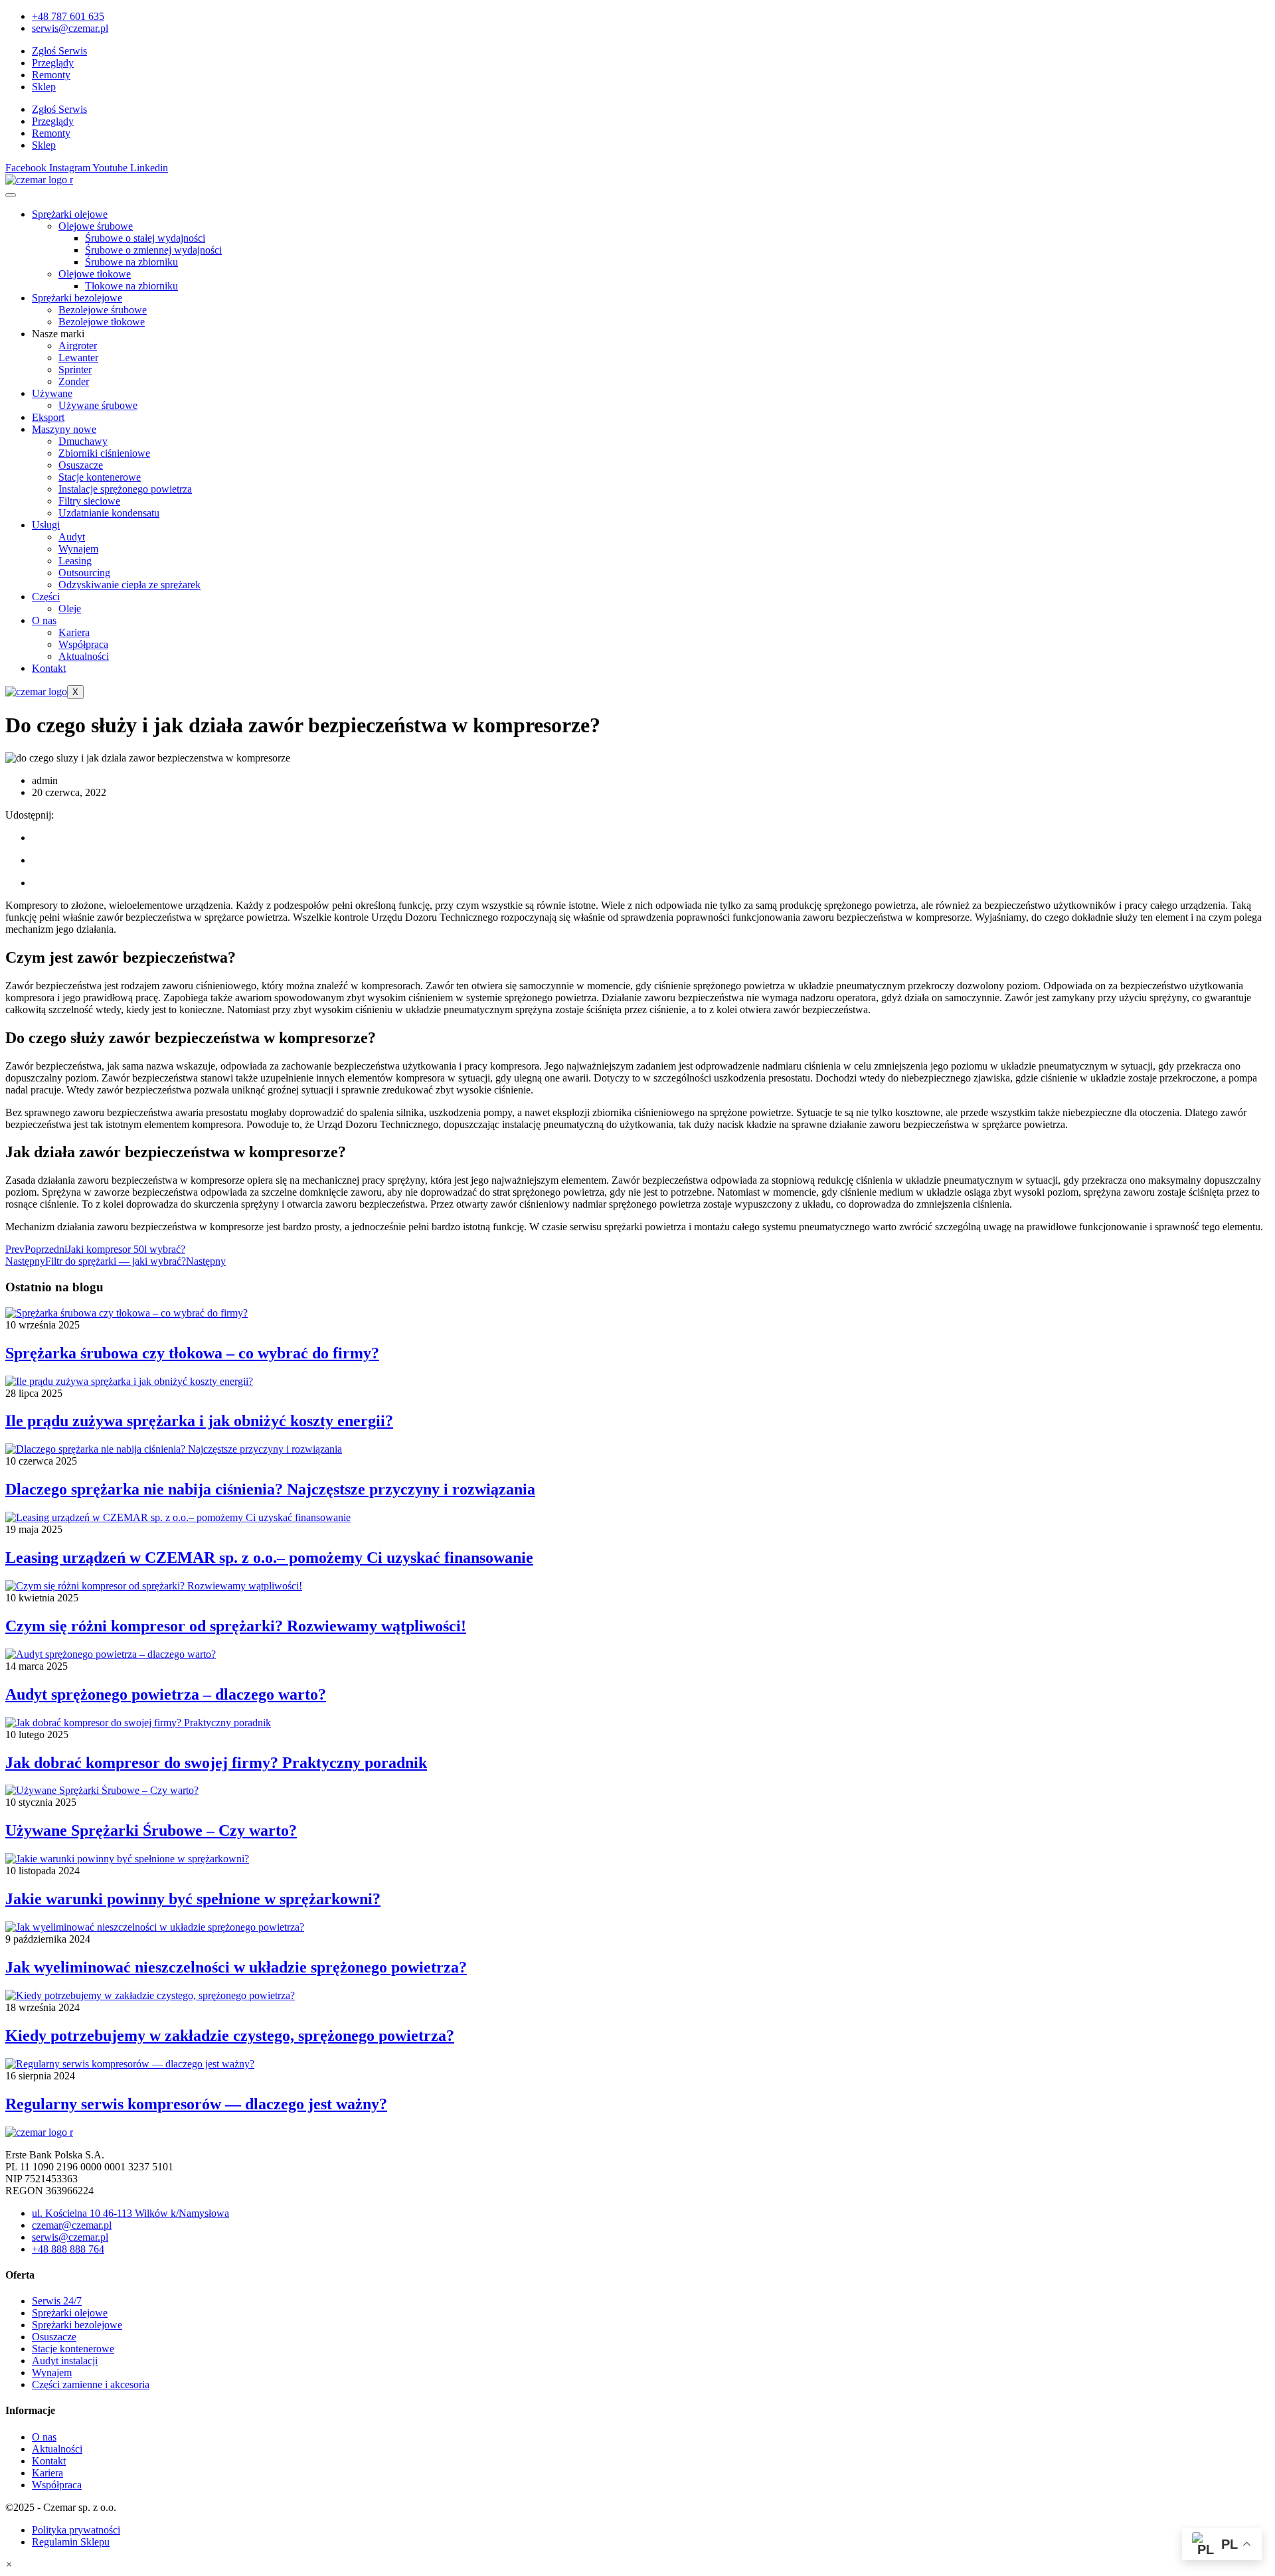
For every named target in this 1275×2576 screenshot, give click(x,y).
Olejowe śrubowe (96, 226)
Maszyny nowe (64, 429)
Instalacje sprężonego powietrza (125, 489)
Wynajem (78, 549)
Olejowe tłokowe (95, 274)
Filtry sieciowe (89, 501)
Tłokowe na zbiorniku (131, 286)
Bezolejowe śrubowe (103, 310)
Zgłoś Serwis (59, 51)
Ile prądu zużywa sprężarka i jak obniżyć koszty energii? (199, 1421)
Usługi (46, 525)
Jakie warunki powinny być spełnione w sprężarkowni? (193, 1899)
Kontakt (49, 668)
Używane (52, 393)
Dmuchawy (83, 441)
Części (46, 597)
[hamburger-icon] (11, 195)
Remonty (51, 75)
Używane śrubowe (98, 405)
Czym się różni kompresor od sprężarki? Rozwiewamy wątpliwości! (236, 1626)
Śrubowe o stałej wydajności (145, 238)
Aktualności (84, 656)
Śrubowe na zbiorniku (131, 262)
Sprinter (75, 369)
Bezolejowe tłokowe (102, 322)
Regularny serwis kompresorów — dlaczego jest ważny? (196, 2104)
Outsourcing (84, 573)
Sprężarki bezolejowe (77, 298)
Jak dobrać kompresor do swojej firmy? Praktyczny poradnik (216, 1763)
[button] (9, 2564)
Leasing (75, 561)
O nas (44, 620)
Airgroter (78, 346)
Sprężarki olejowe (70, 214)
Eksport (48, 417)
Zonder (74, 381)
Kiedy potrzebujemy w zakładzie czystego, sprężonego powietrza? (230, 2036)
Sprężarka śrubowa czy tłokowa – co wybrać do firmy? (192, 1353)
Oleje (70, 608)
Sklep (44, 87)
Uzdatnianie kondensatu (109, 513)
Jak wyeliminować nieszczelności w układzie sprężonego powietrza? (236, 1967)
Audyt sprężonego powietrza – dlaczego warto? (166, 1694)
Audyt (72, 537)
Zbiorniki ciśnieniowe (104, 453)
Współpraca (83, 644)
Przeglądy (53, 63)
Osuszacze (81, 465)
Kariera (74, 632)
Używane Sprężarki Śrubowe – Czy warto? (151, 1830)
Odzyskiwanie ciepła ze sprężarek (129, 585)
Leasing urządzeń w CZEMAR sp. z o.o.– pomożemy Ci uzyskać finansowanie (269, 1558)
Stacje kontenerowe (100, 477)
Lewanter (78, 358)
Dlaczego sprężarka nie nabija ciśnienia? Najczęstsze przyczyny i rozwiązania (270, 1489)
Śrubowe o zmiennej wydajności (153, 250)
